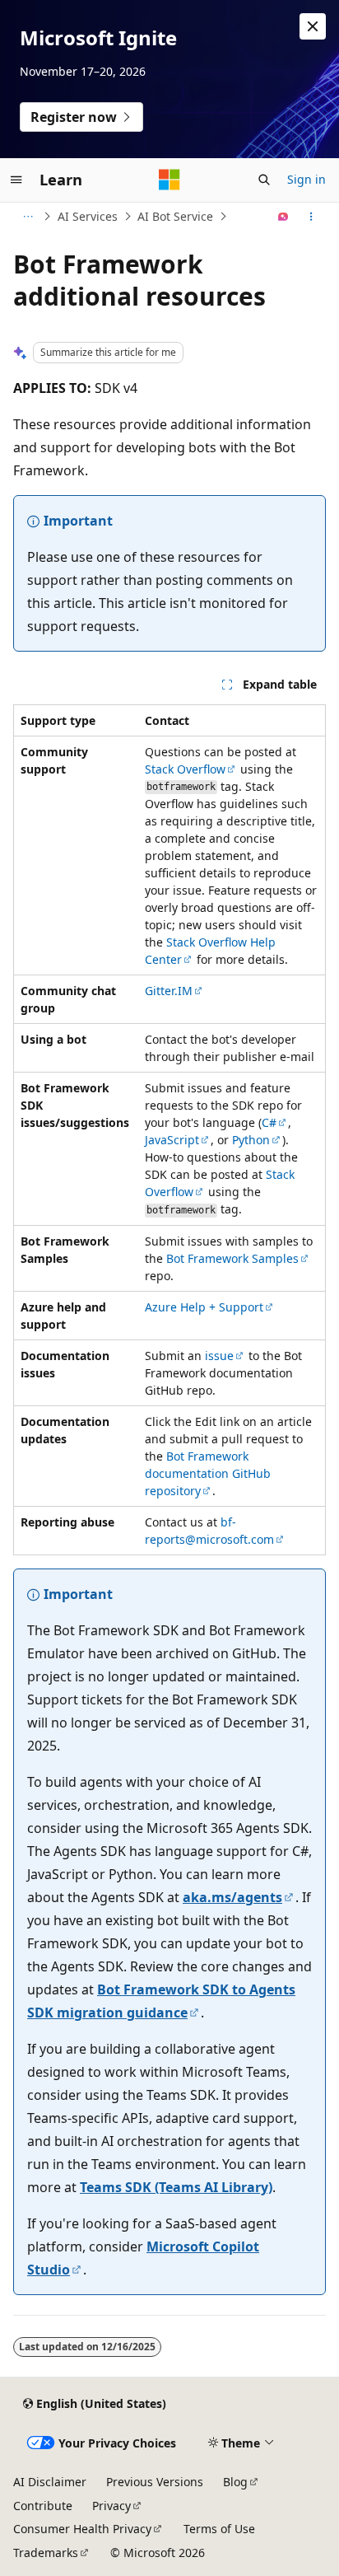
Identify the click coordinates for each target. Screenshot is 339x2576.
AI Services (88, 216)
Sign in (306, 179)
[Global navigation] (16, 180)
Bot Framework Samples (232, 1258)
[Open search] (264, 180)
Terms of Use (219, 2529)
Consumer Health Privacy (82, 2529)
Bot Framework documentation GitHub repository (208, 1473)
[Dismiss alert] (313, 26)
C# (269, 1122)
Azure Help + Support (204, 1307)
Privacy (111, 2506)
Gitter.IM (169, 991)
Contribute (43, 2506)
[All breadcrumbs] (28, 217)
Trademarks (46, 2553)
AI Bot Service (175, 216)
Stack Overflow (185, 769)
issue (219, 1356)
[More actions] (311, 217)
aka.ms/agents (232, 1897)
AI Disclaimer (50, 2482)
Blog (235, 2482)
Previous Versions (155, 2482)
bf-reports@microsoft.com (209, 1531)
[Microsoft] (169, 180)
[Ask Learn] (283, 217)
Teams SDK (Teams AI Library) (176, 2187)
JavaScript (172, 1140)
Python (251, 1140)
